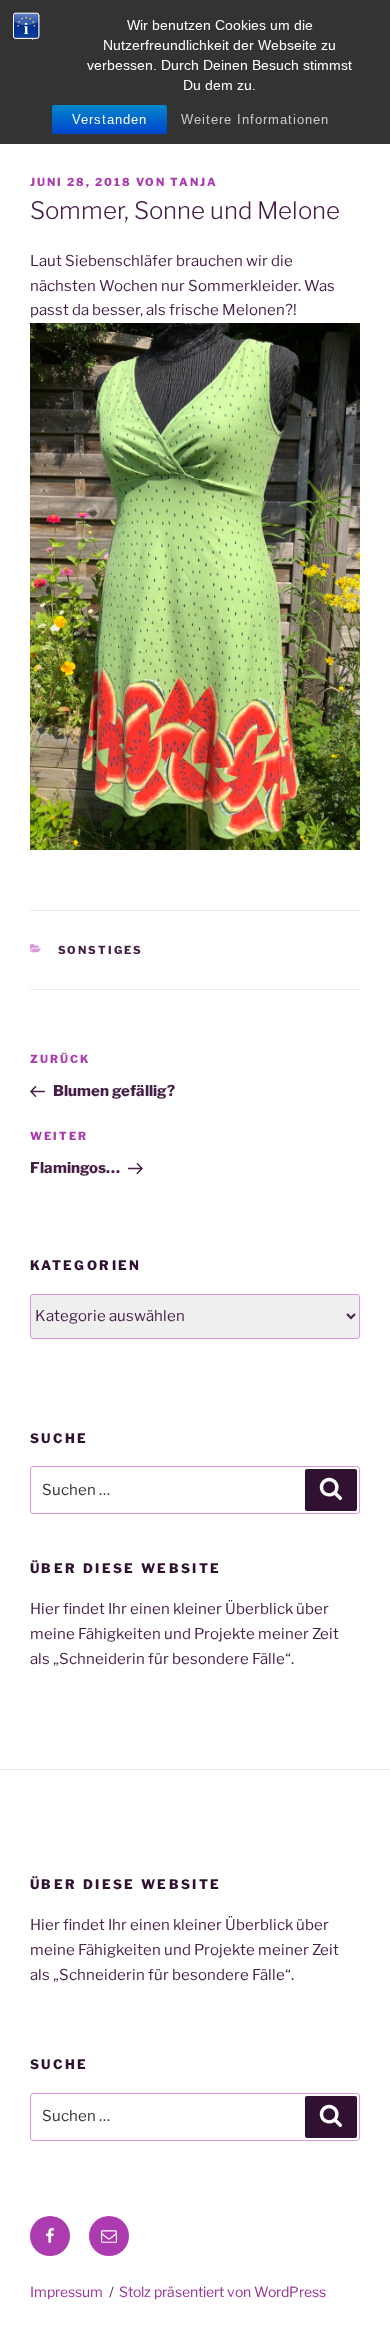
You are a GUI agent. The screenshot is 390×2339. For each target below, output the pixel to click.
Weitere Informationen (255, 119)
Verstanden (109, 119)
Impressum (66, 2291)
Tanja (194, 182)
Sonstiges (101, 950)
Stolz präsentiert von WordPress (222, 2291)
